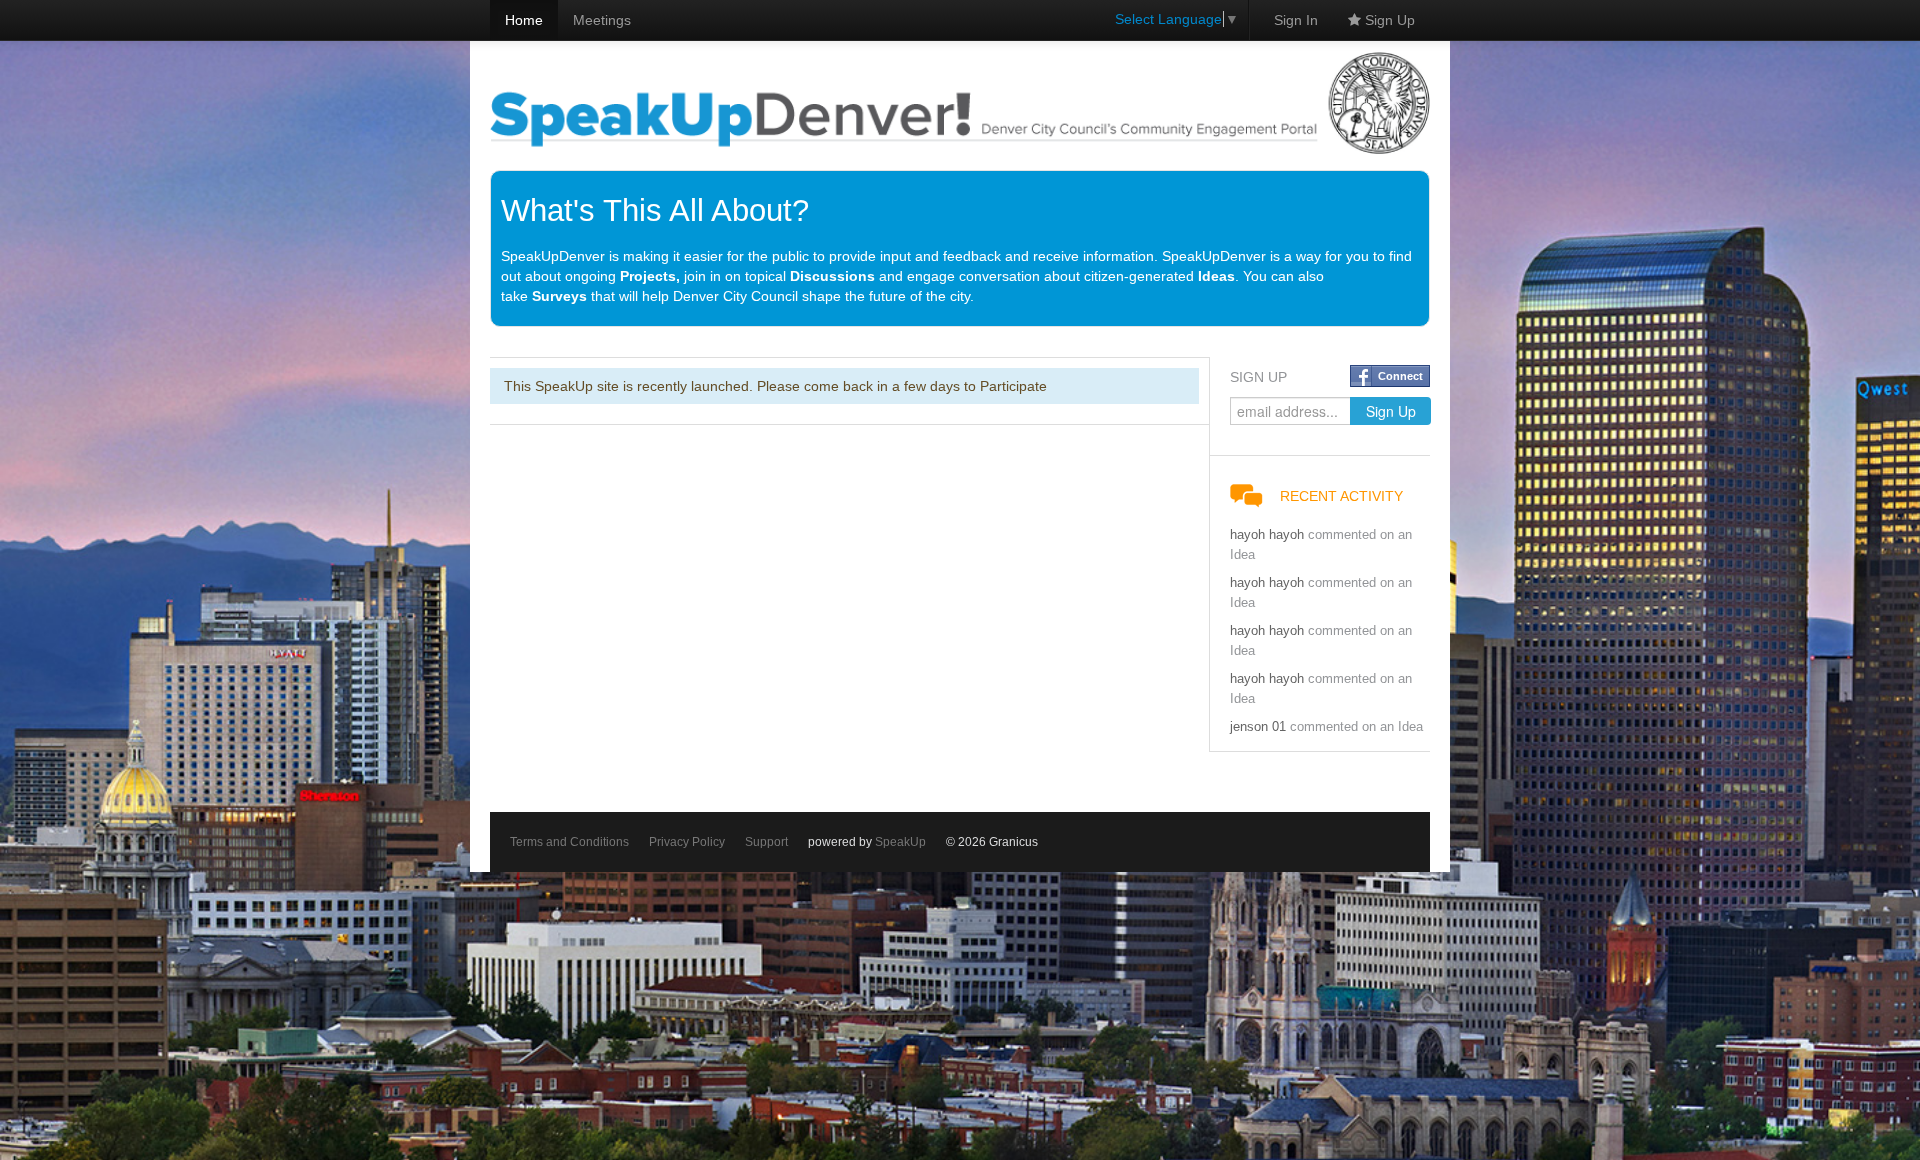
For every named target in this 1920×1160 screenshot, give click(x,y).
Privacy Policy (687, 842)
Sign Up (1388, 20)
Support (766, 842)
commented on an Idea (1356, 727)
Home (524, 20)
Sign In (1296, 20)
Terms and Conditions (569, 842)
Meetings (602, 20)
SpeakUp (900, 842)
